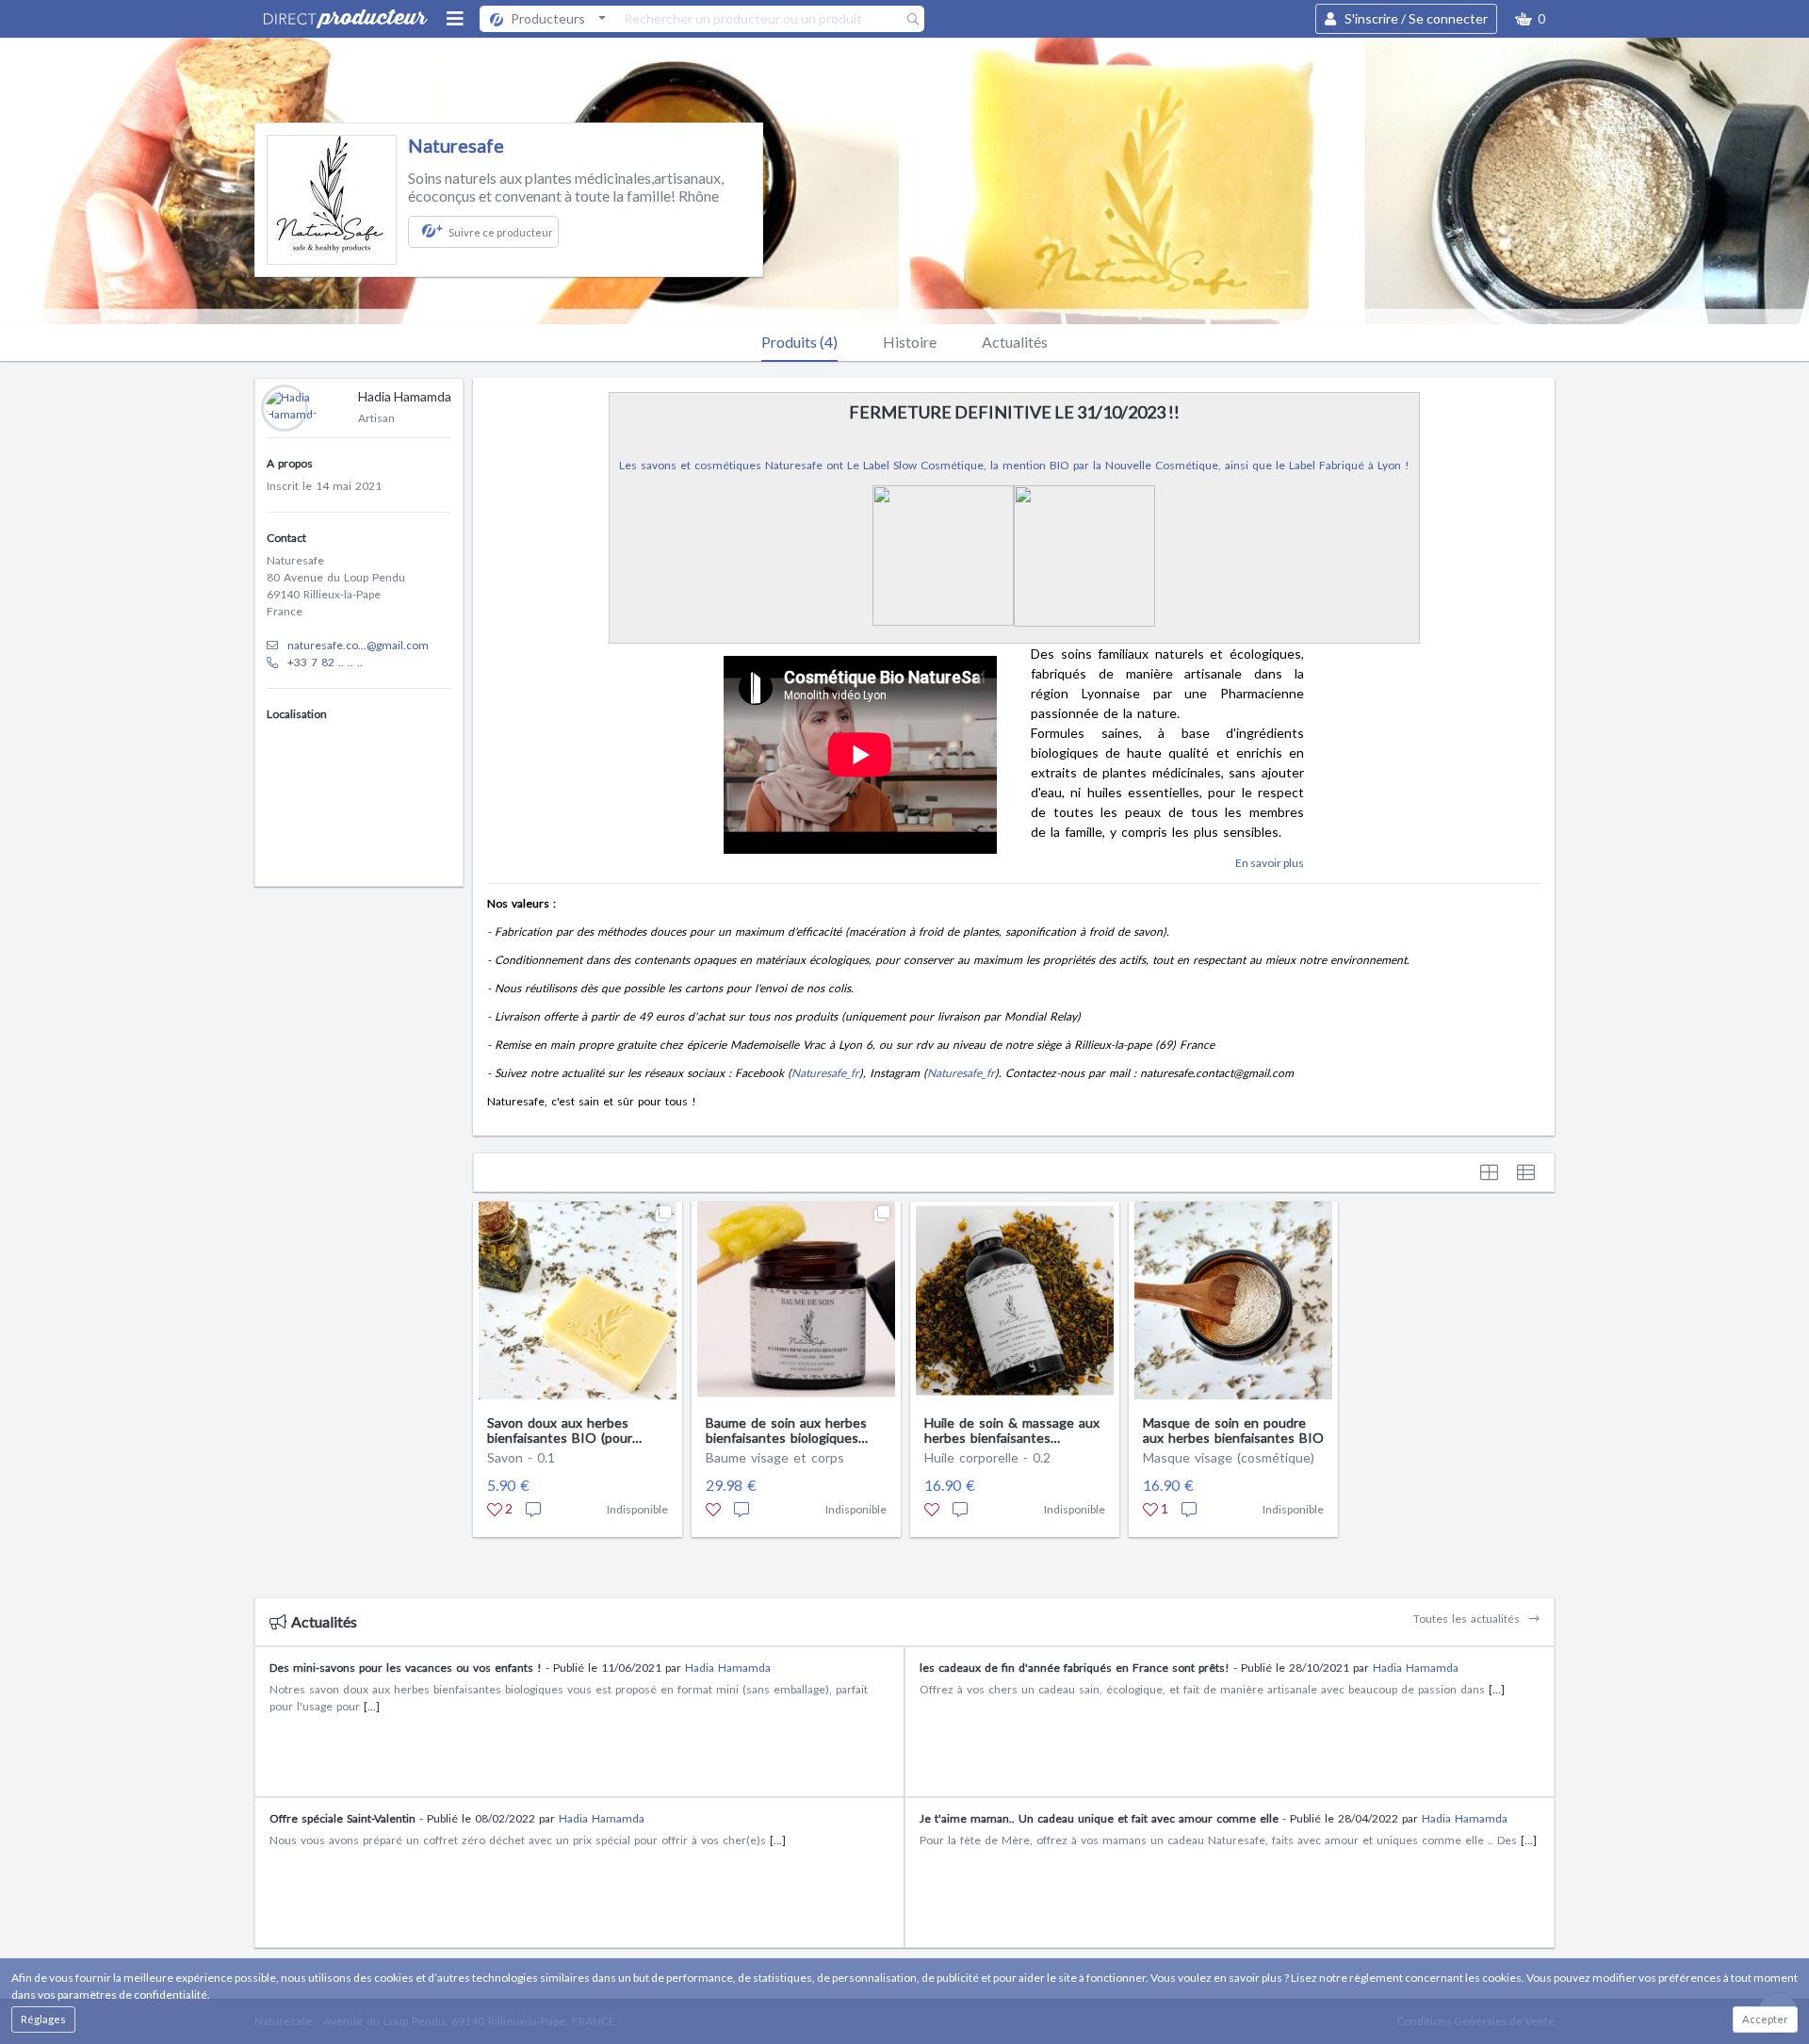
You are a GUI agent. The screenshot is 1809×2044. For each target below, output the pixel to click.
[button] (1530, 19)
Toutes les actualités (1468, 1619)
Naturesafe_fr (825, 1073)
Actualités (1015, 342)
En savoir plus (1270, 863)
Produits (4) (799, 342)
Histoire (910, 342)
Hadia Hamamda (728, 1668)
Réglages (43, 2019)
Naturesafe (456, 145)
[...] (372, 1706)
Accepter (1765, 2019)
